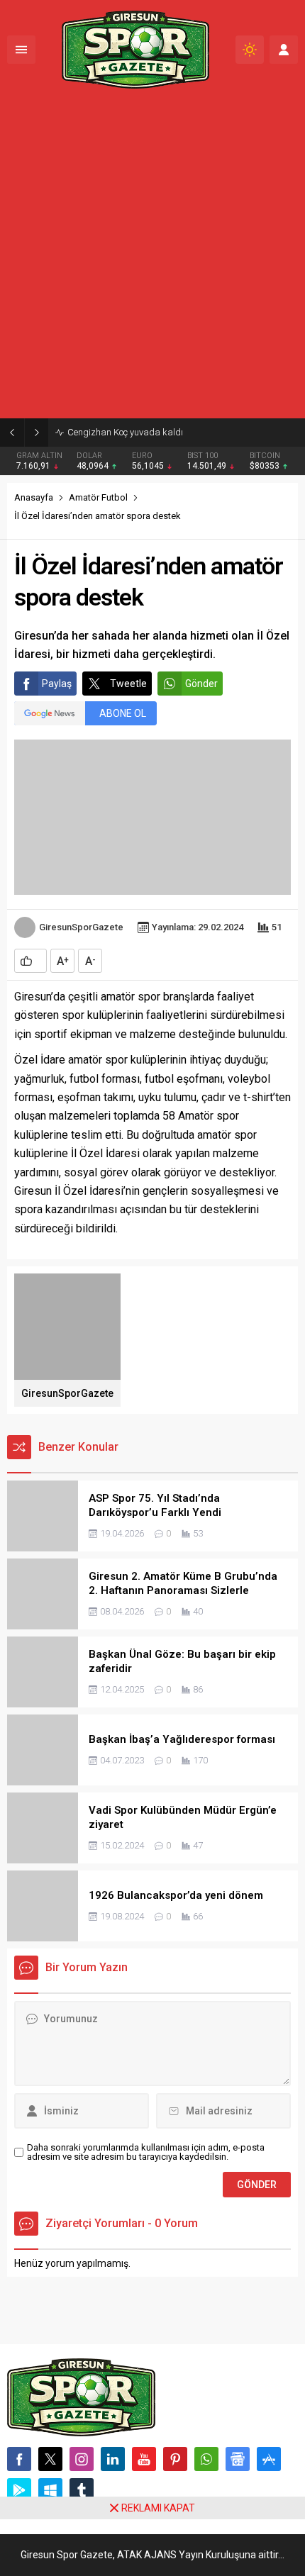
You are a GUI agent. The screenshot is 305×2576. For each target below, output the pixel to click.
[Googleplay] (19, 2490)
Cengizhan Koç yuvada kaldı (125, 432)
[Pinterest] (175, 2459)
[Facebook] (19, 2459)
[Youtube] (144, 2459)
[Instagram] (82, 2459)
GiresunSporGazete (81, 927)
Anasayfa (34, 497)
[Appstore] (269, 2459)
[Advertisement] (152, 259)
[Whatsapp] (206, 2459)
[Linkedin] (113, 2459)
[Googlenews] (238, 2459)
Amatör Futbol (98, 497)
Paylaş (57, 684)
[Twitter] (50, 2459)
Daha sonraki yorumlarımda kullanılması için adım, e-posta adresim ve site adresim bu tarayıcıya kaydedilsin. (146, 2152)
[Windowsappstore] (50, 2490)
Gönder (201, 684)
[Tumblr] (82, 2490)
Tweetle (128, 684)
